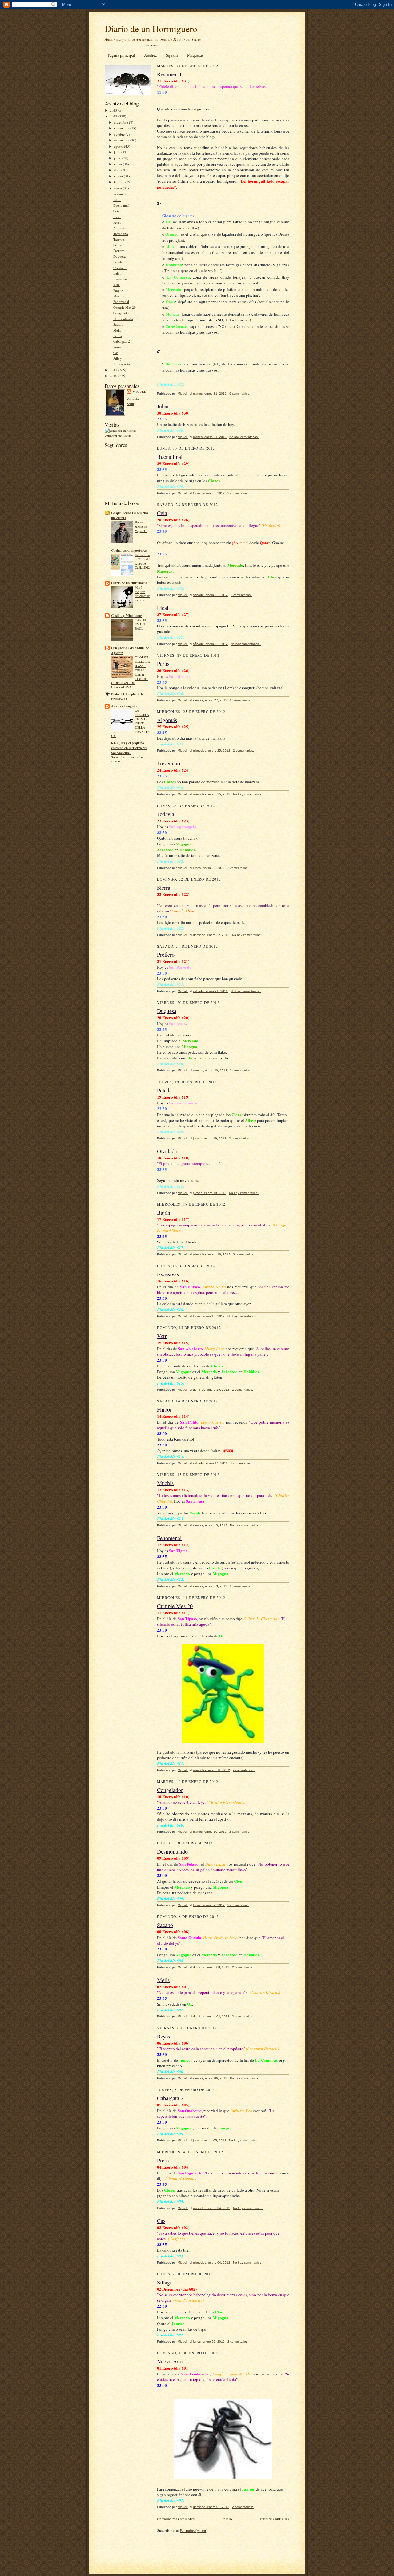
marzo (119, 176)
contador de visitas (118, 435)
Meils (117, 330)
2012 (114, 116)
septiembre (122, 140)
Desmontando (123, 319)
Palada (118, 262)
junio (118, 158)
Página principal (121, 55)
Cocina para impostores (129, 551)
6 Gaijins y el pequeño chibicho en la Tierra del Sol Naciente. (129, 748)
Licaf (117, 217)
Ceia (116, 211)
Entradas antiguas (275, 2519)
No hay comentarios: (244, 437)
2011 (114, 370)
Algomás (120, 228)
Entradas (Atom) (194, 2530)
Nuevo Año (122, 364)
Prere (117, 347)
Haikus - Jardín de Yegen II (141, 527)
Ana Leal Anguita (124, 706)
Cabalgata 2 (122, 341)
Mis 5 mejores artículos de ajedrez (143, 594)
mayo (118, 164)
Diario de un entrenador (129, 583)
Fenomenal (121, 302)
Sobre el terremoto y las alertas (127, 759)
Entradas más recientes (176, 2519)
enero (118, 188)
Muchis (119, 296)
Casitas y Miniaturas (127, 616)
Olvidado (120, 268)
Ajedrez (151, 55)
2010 (114, 376)
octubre (120, 134)
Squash (172, 55)
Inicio (227, 2519)
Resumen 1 (121, 194)
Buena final (121, 205)
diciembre (121, 122)
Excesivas (120, 279)
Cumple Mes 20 (125, 307)
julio (118, 152)
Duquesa (119, 256)
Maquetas (195, 55)
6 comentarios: (240, 394)
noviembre (122, 128)
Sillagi (118, 358)
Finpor (118, 290)
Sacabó (118, 324)
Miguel (139, 392)
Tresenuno (121, 234)
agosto (119, 146)
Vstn (117, 285)
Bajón (117, 273)
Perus (117, 222)
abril (118, 170)
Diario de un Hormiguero (151, 28)
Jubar (117, 200)
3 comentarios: (244, 1254)
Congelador (122, 313)
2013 (114, 110)
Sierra (117, 245)
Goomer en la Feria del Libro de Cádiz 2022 (143, 561)
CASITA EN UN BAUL (141, 624)
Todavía (119, 239)
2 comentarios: (238, 493)
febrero (120, 182)
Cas (116, 353)
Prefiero (119, 250)
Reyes (117, 336)
